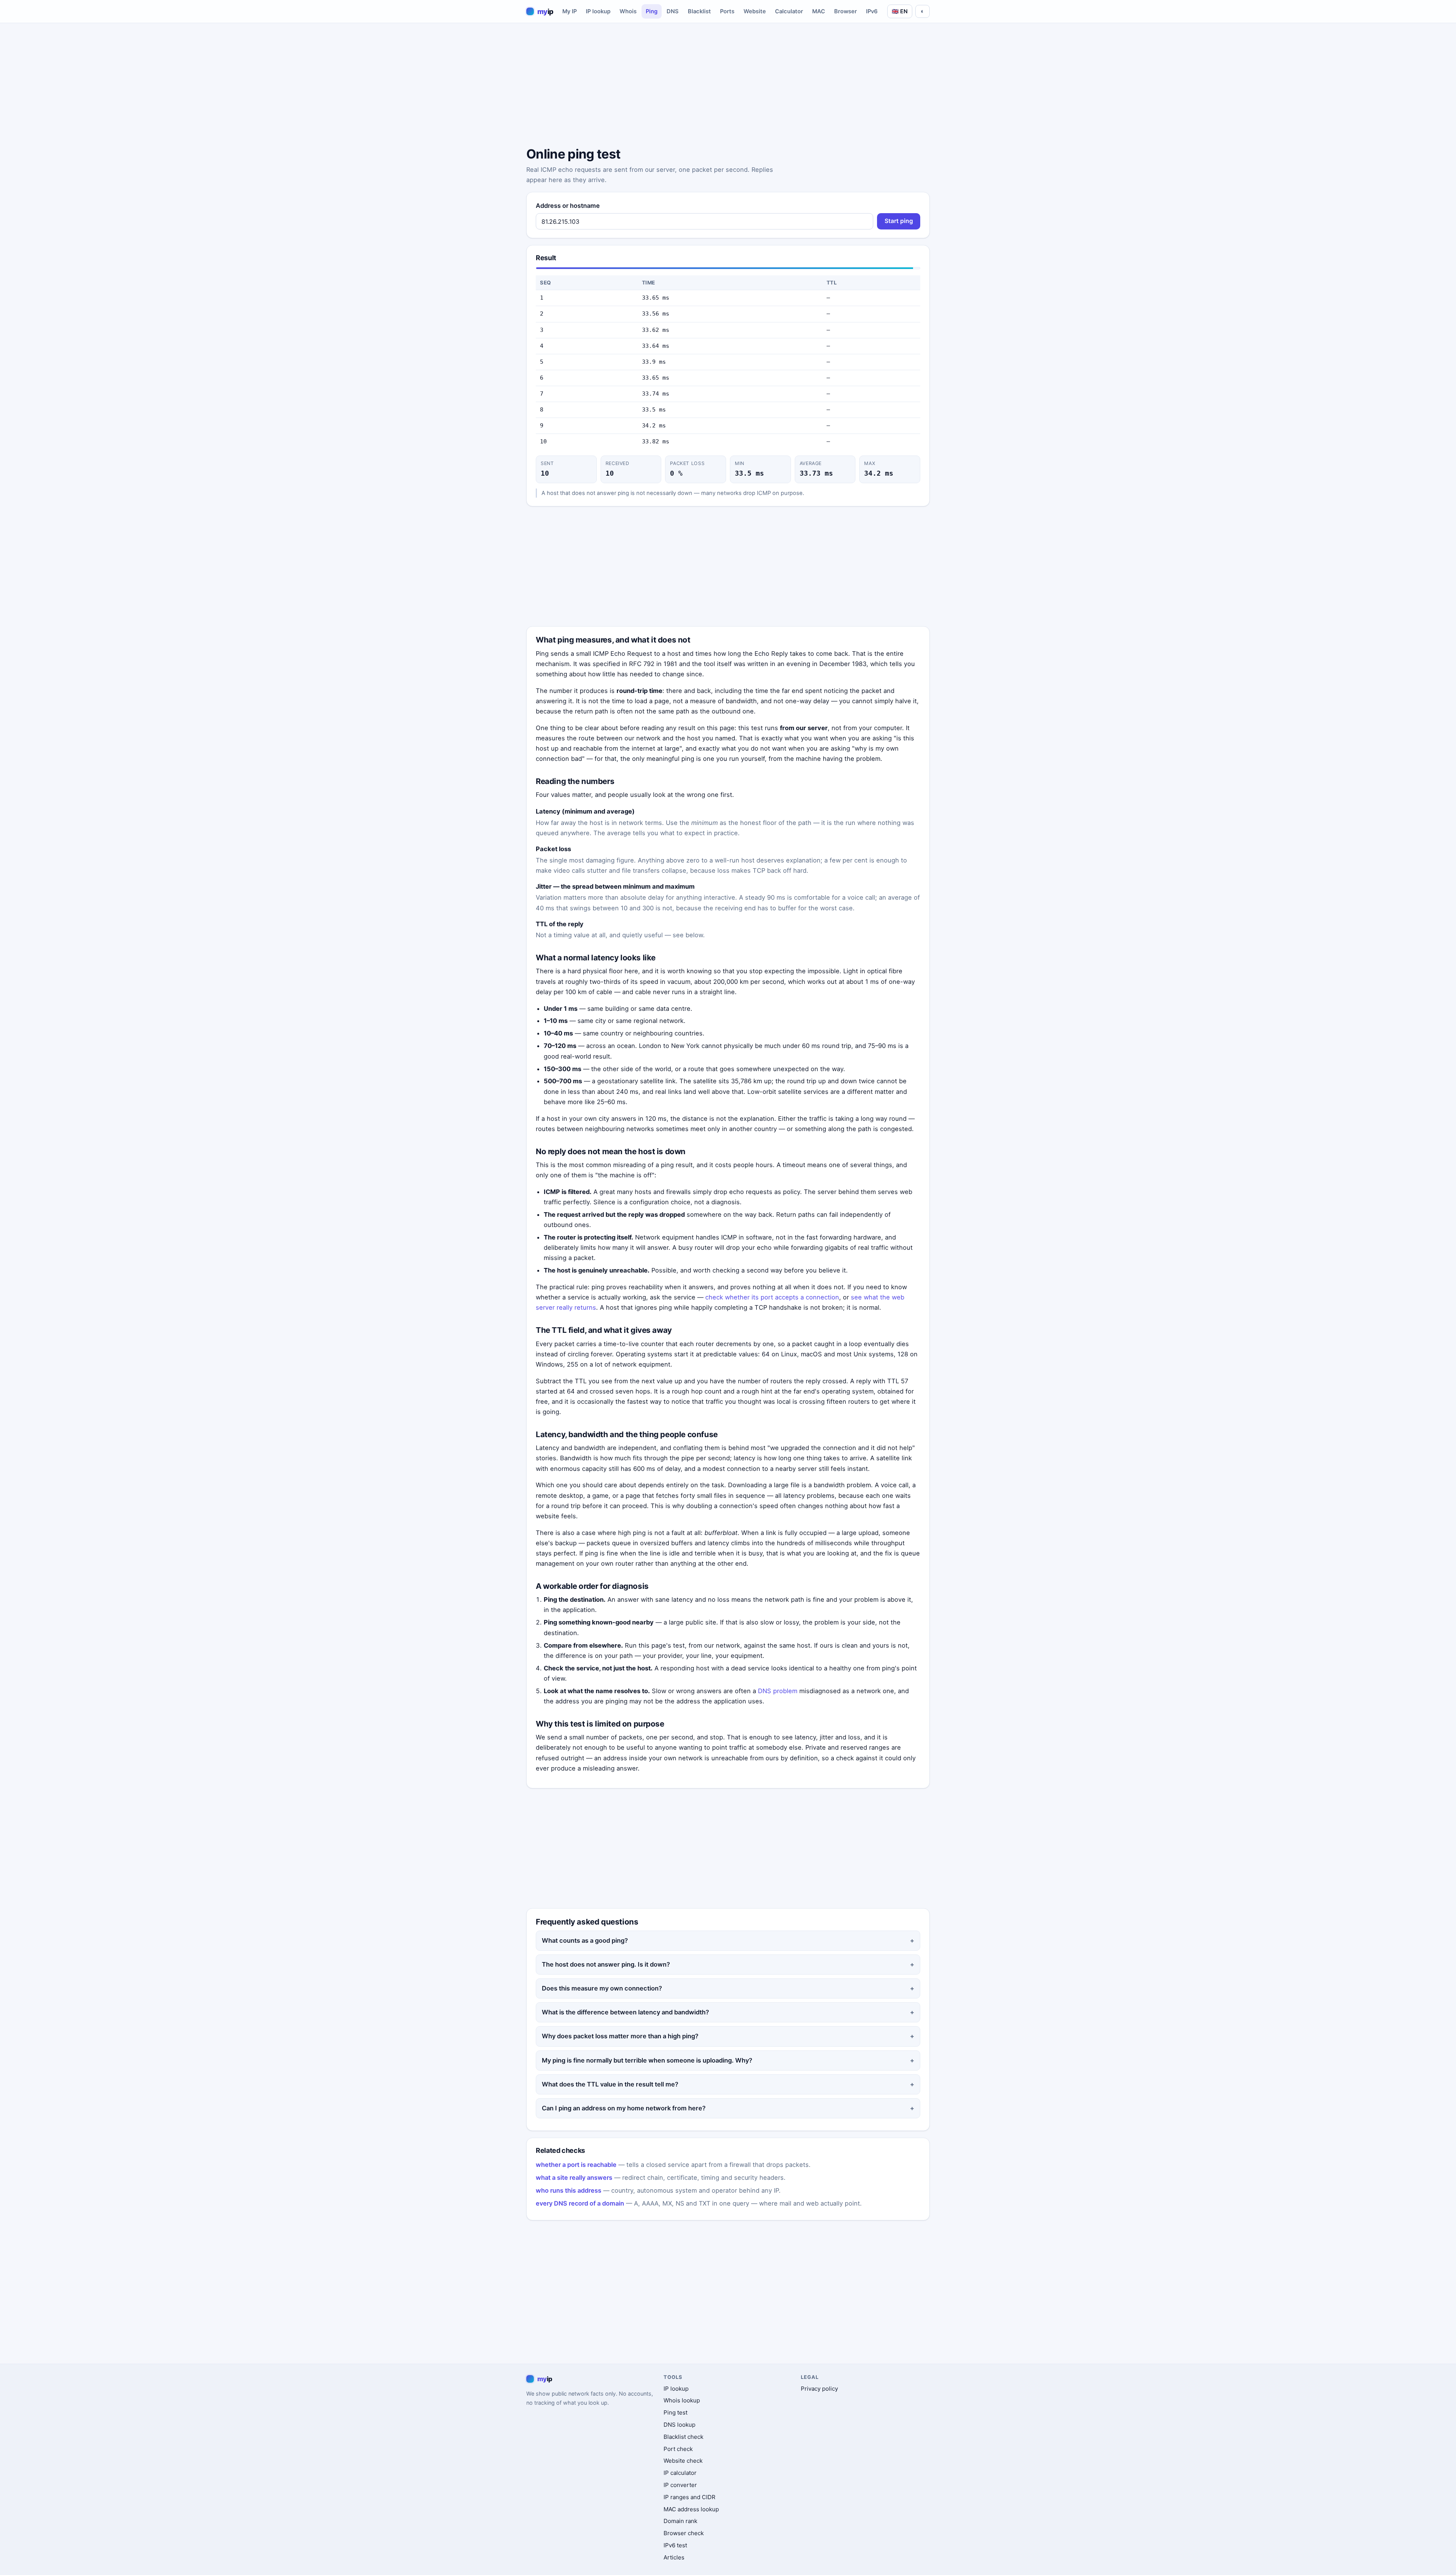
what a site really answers (574, 2178)
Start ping (899, 221)
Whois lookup (682, 2400)
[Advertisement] (728, 86)
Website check (683, 2461)
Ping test (675, 2412)
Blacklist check (683, 2437)
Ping (652, 11)
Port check (678, 2449)
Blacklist (699, 11)
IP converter (680, 2485)
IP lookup (598, 11)
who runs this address (569, 2190)
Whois (628, 11)
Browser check (684, 2533)
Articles (674, 2557)
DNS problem (778, 1691)
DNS (673, 11)
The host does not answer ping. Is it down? (606, 1964)
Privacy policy (819, 2389)
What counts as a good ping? (585, 1940)
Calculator (789, 11)
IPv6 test (675, 2545)
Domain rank (680, 2521)
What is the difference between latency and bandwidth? (625, 2012)
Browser (846, 11)
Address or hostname (568, 206)
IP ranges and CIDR (690, 2497)
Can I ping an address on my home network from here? (624, 2108)
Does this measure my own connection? (602, 1988)
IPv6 (872, 11)
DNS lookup (679, 2425)
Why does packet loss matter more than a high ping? (620, 2036)
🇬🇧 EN (900, 11)
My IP (570, 11)
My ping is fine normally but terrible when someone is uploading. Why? (647, 2060)
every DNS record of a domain (580, 2203)
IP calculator (680, 2473)
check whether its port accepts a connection (772, 1297)
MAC (819, 11)
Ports (727, 11)
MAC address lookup (691, 2509)
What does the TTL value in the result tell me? (610, 2084)
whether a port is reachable (576, 2165)
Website (755, 11)
